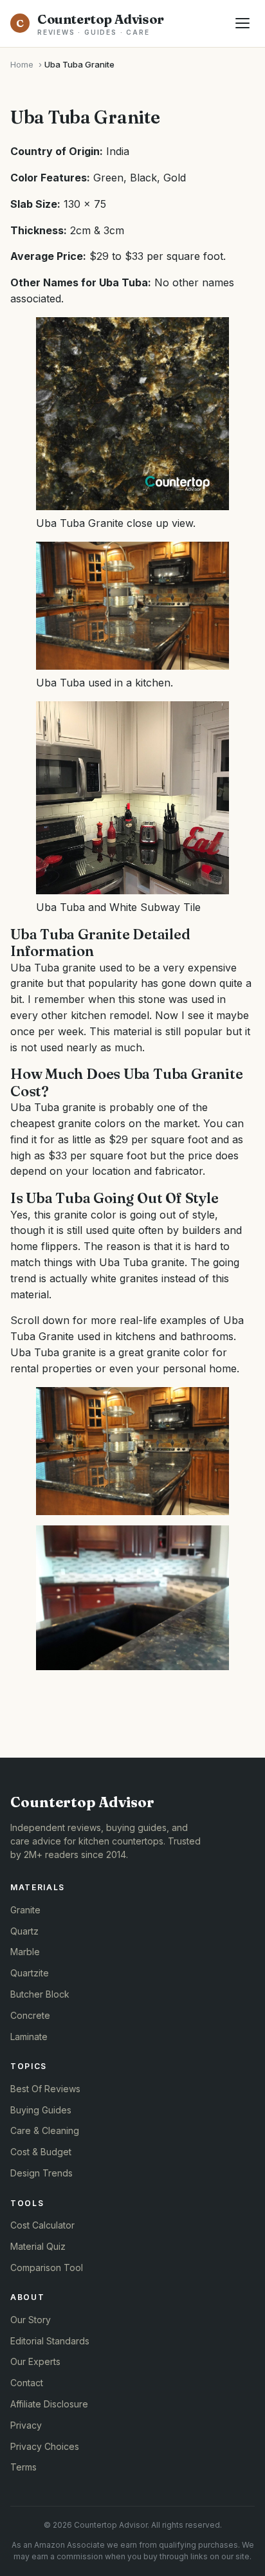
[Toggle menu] (242, 23)
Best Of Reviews (45, 2089)
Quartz (24, 1931)
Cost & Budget (41, 2152)
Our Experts (35, 2361)
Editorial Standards (50, 2341)
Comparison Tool (47, 2268)
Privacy (26, 2425)
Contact (27, 2383)
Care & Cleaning (45, 2130)
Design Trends (41, 2173)
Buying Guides (41, 2110)
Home (22, 64)
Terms (23, 2467)
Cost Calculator (42, 2225)
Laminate (29, 2037)
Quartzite (30, 1973)
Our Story (31, 2320)
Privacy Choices (45, 2446)
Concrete (30, 2015)
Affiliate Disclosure (49, 2404)
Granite (25, 1910)
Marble (25, 1952)
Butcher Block (40, 1994)
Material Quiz (38, 2246)
